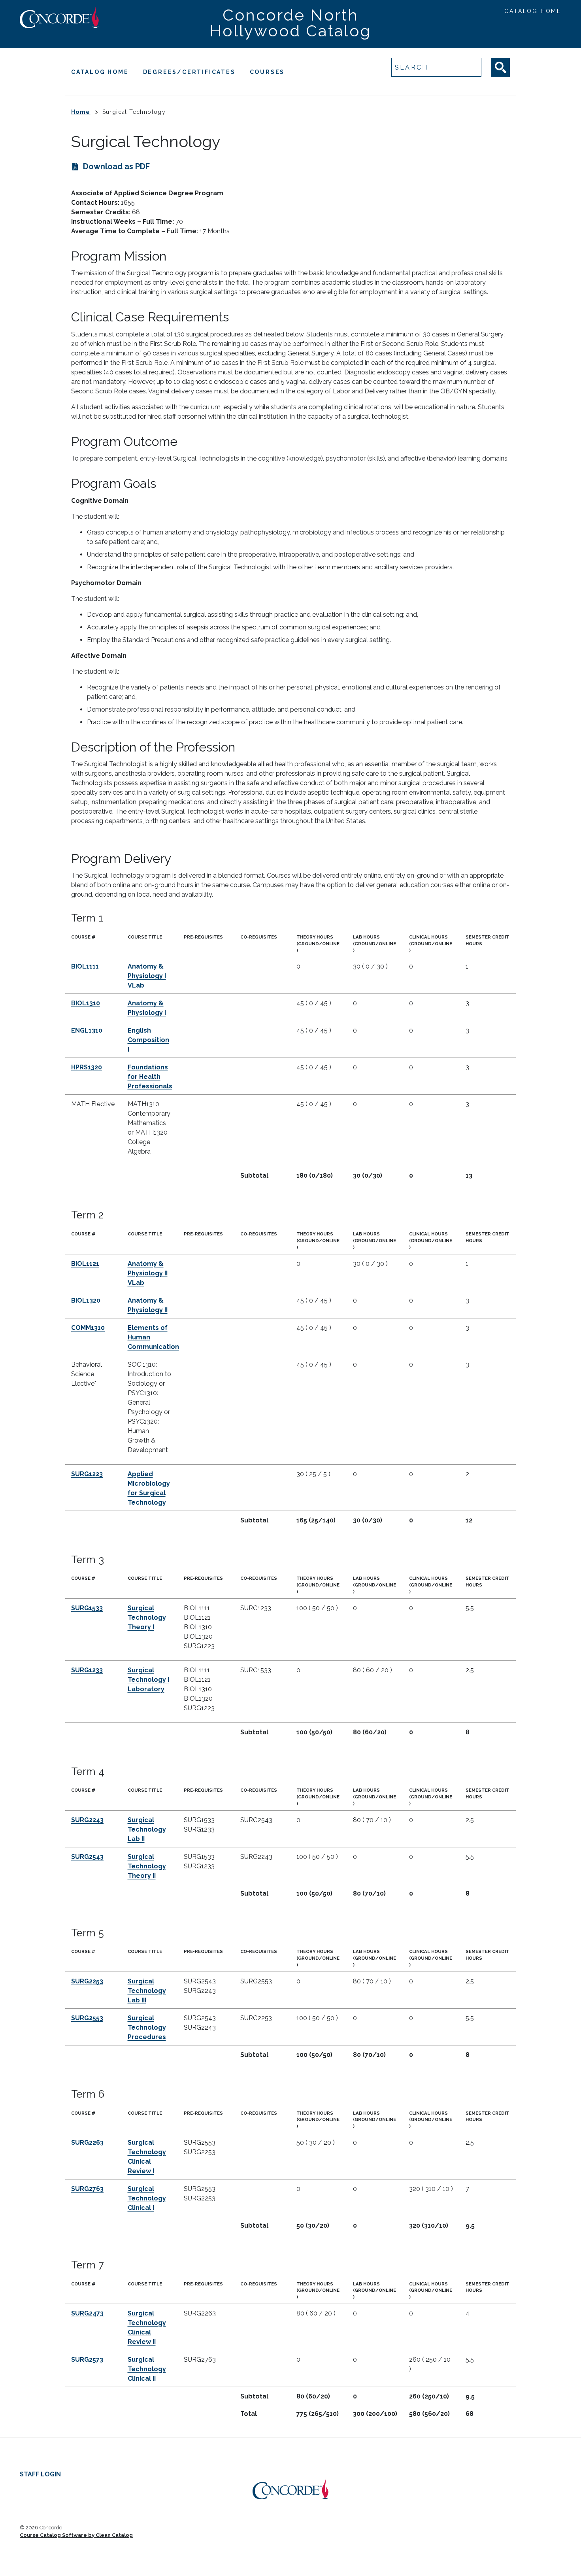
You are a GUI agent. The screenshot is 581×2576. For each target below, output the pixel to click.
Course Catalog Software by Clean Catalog (76, 2535)
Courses (267, 72)
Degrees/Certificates (189, 72)
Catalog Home (533, 11)
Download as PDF (116, 166)
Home (81, 112)
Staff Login (40, 2474)
